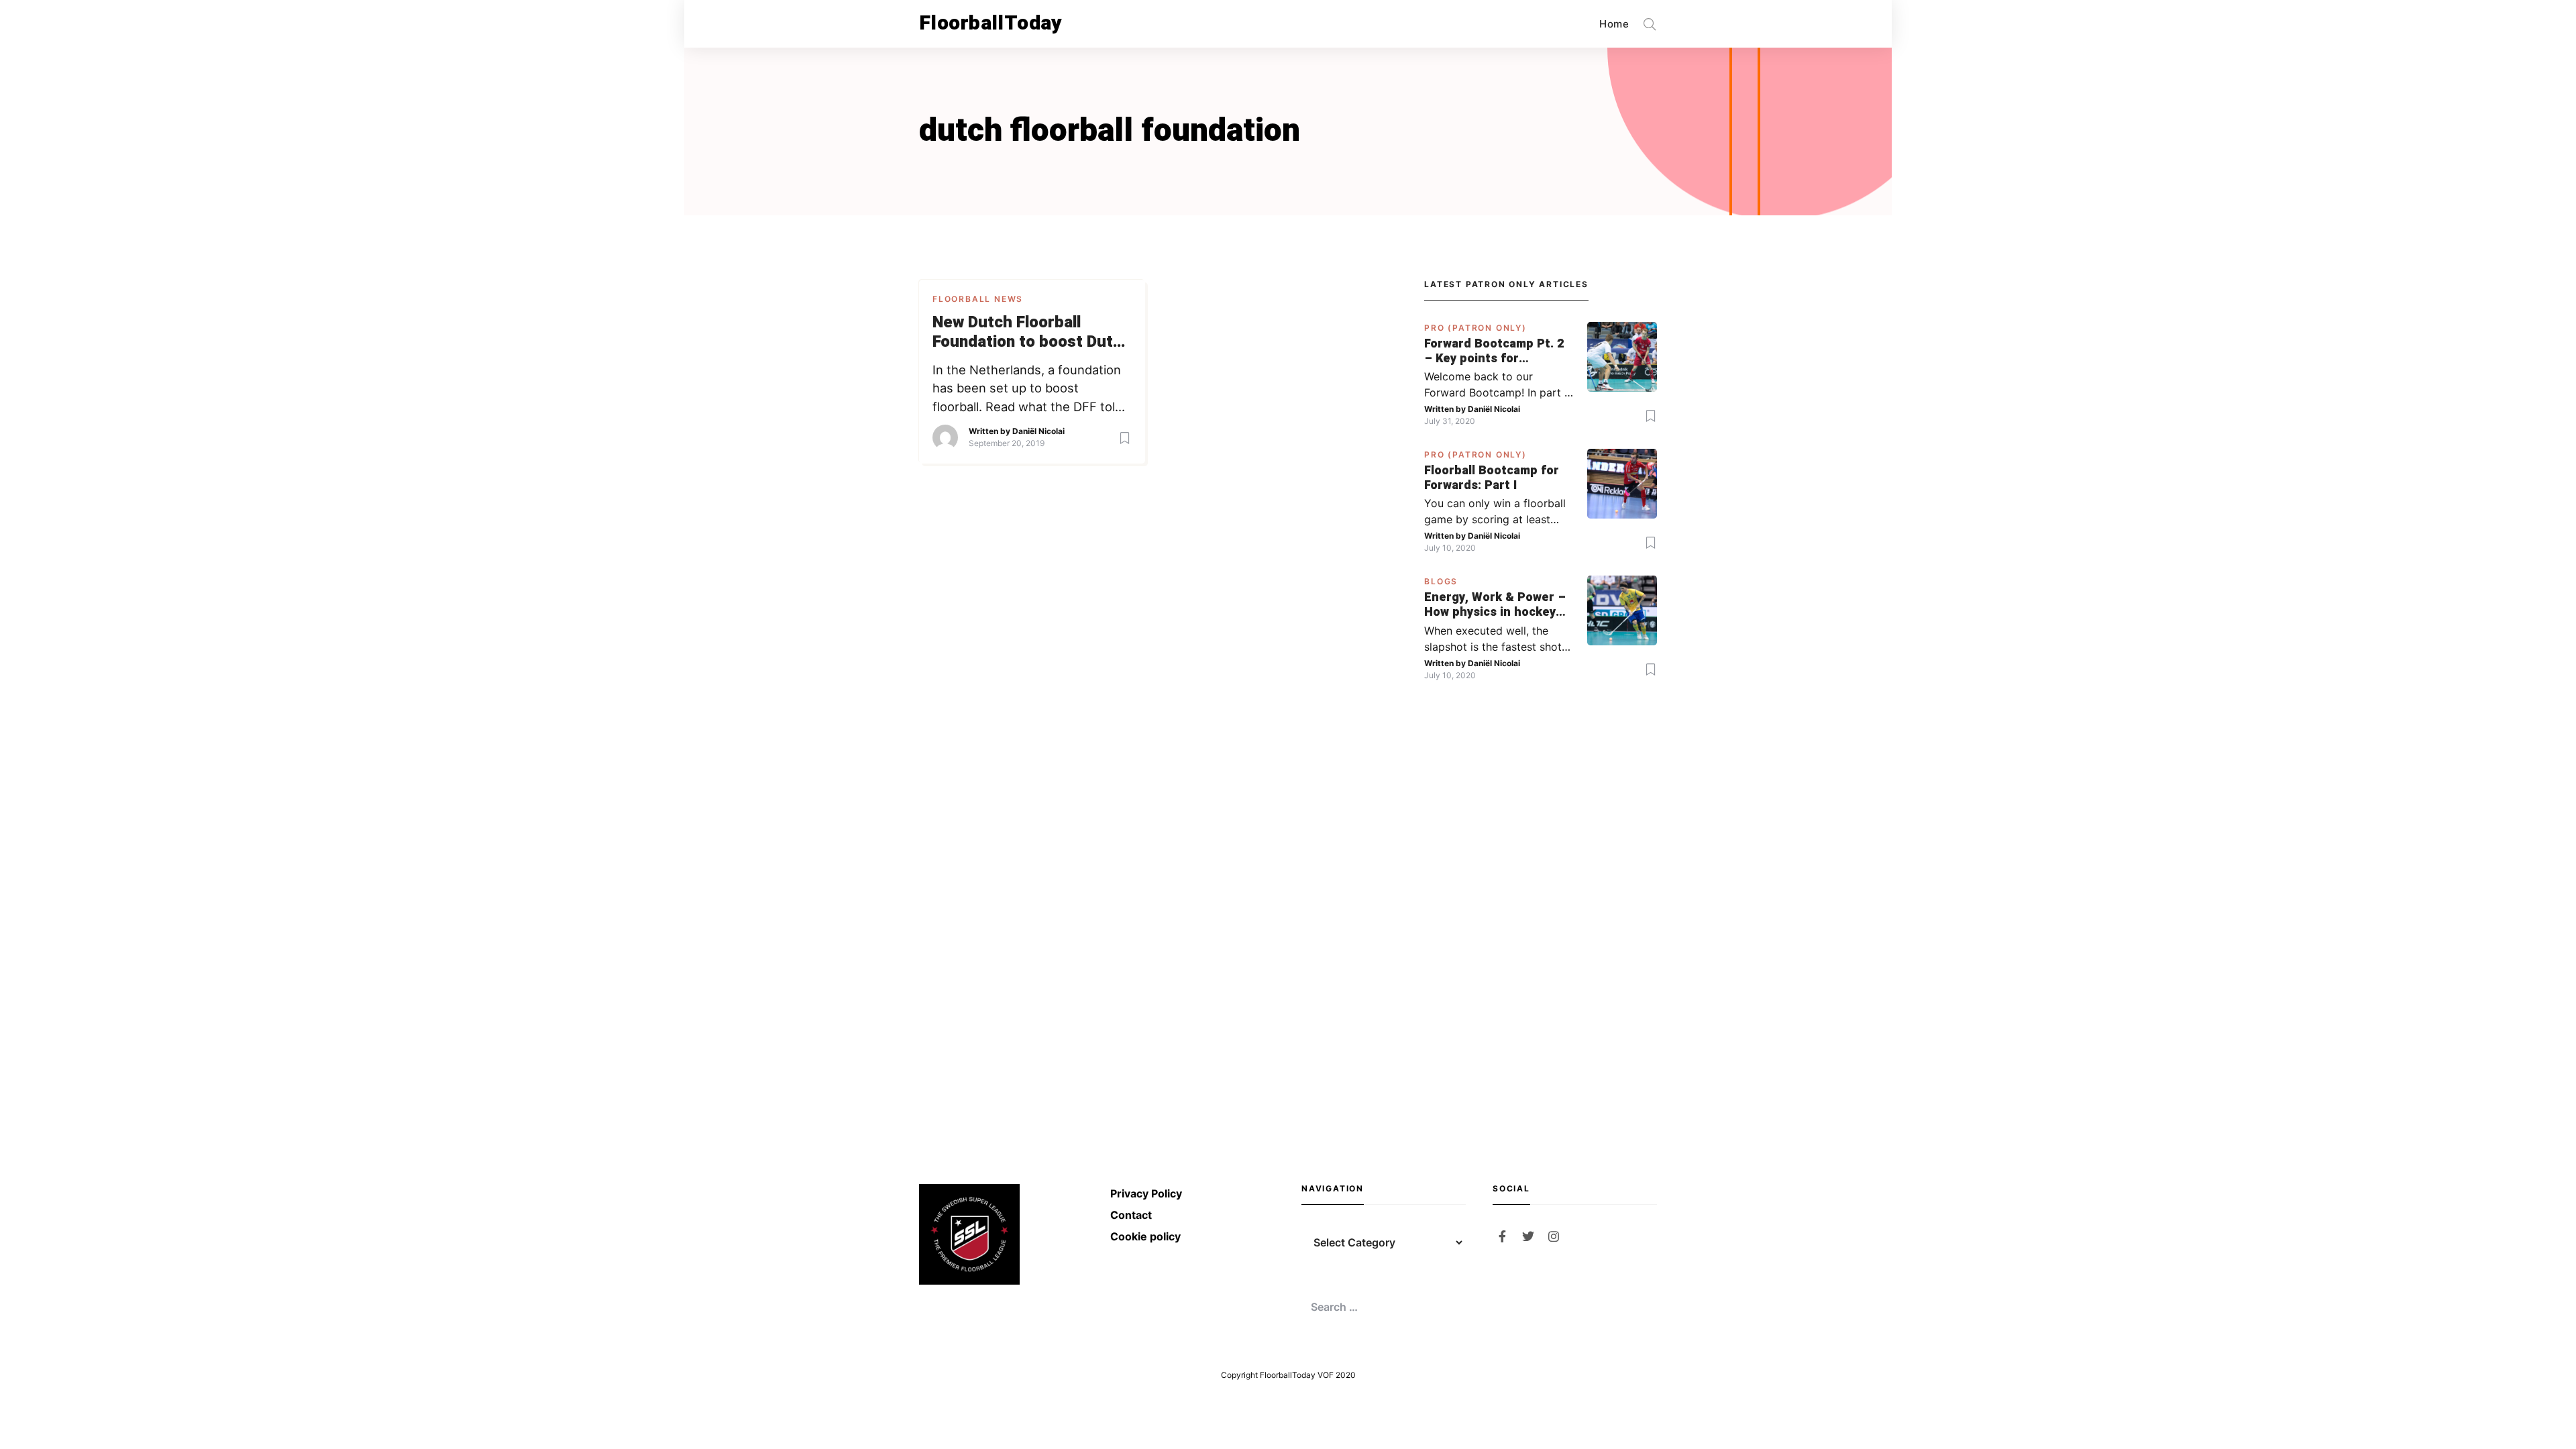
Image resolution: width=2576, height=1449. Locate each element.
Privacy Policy (1146, 1193)
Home (1614, 24)
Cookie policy (1145, 1236)
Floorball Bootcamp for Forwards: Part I (1492, 478)
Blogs (1441, 581)
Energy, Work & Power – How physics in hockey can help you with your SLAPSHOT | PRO (1495, 605)
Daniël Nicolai (1038, 431)
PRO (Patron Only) (1475, 328)
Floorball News (978, 299)
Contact (1131, 1215)
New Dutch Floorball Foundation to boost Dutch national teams (1032, 333)
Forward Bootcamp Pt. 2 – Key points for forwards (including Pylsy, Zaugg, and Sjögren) (1494, 351)
